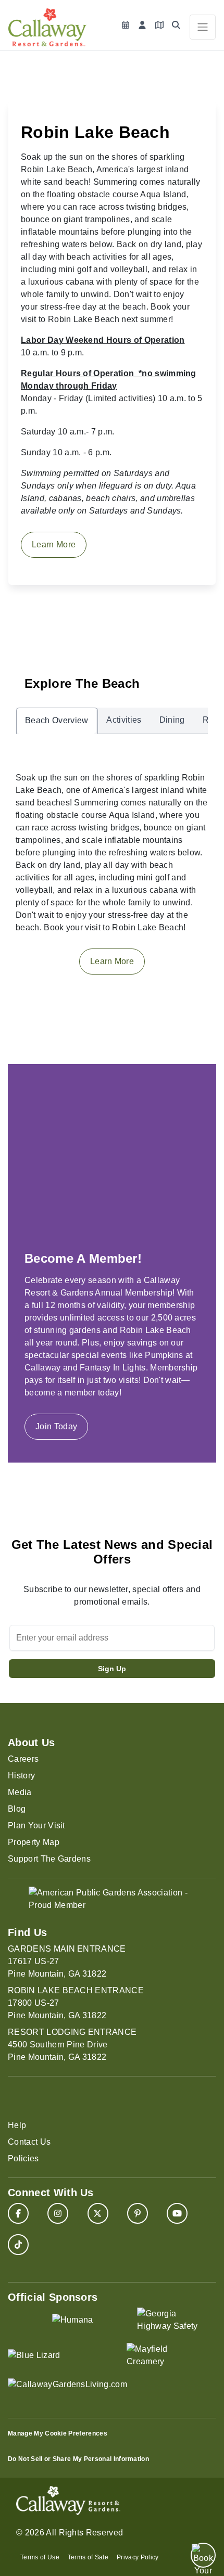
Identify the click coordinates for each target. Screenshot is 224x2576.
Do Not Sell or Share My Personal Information (78, 2459)
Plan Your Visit (36, 1825)
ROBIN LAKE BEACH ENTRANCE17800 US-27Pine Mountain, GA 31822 (76, 2003)
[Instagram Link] (58, 2213)
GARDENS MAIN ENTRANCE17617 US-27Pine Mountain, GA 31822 (67, 1961)
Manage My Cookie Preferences (58, 2433)
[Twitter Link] (98, 2213)
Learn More (54, 544)
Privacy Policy (138, 2557)
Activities (124, 720)
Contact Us (29, 2142)
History (21, 1776)
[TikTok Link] (18, 2245)
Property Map (34, 1842)
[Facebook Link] (18, 2213)
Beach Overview (57, 720)
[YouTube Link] (177, 2213)
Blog (17, 1809)
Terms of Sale (88, 2557)
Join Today (56, 1426)
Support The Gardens (49, 1859)
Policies (23, 2158)
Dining (172, 720)
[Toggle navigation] (203, 27)
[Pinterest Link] (138, 2213)
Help (17, 2125)
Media (20, 1792)
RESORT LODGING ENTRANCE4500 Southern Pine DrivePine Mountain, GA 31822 (72, 2045)
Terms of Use (40, 2557)
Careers (23, 1759)
